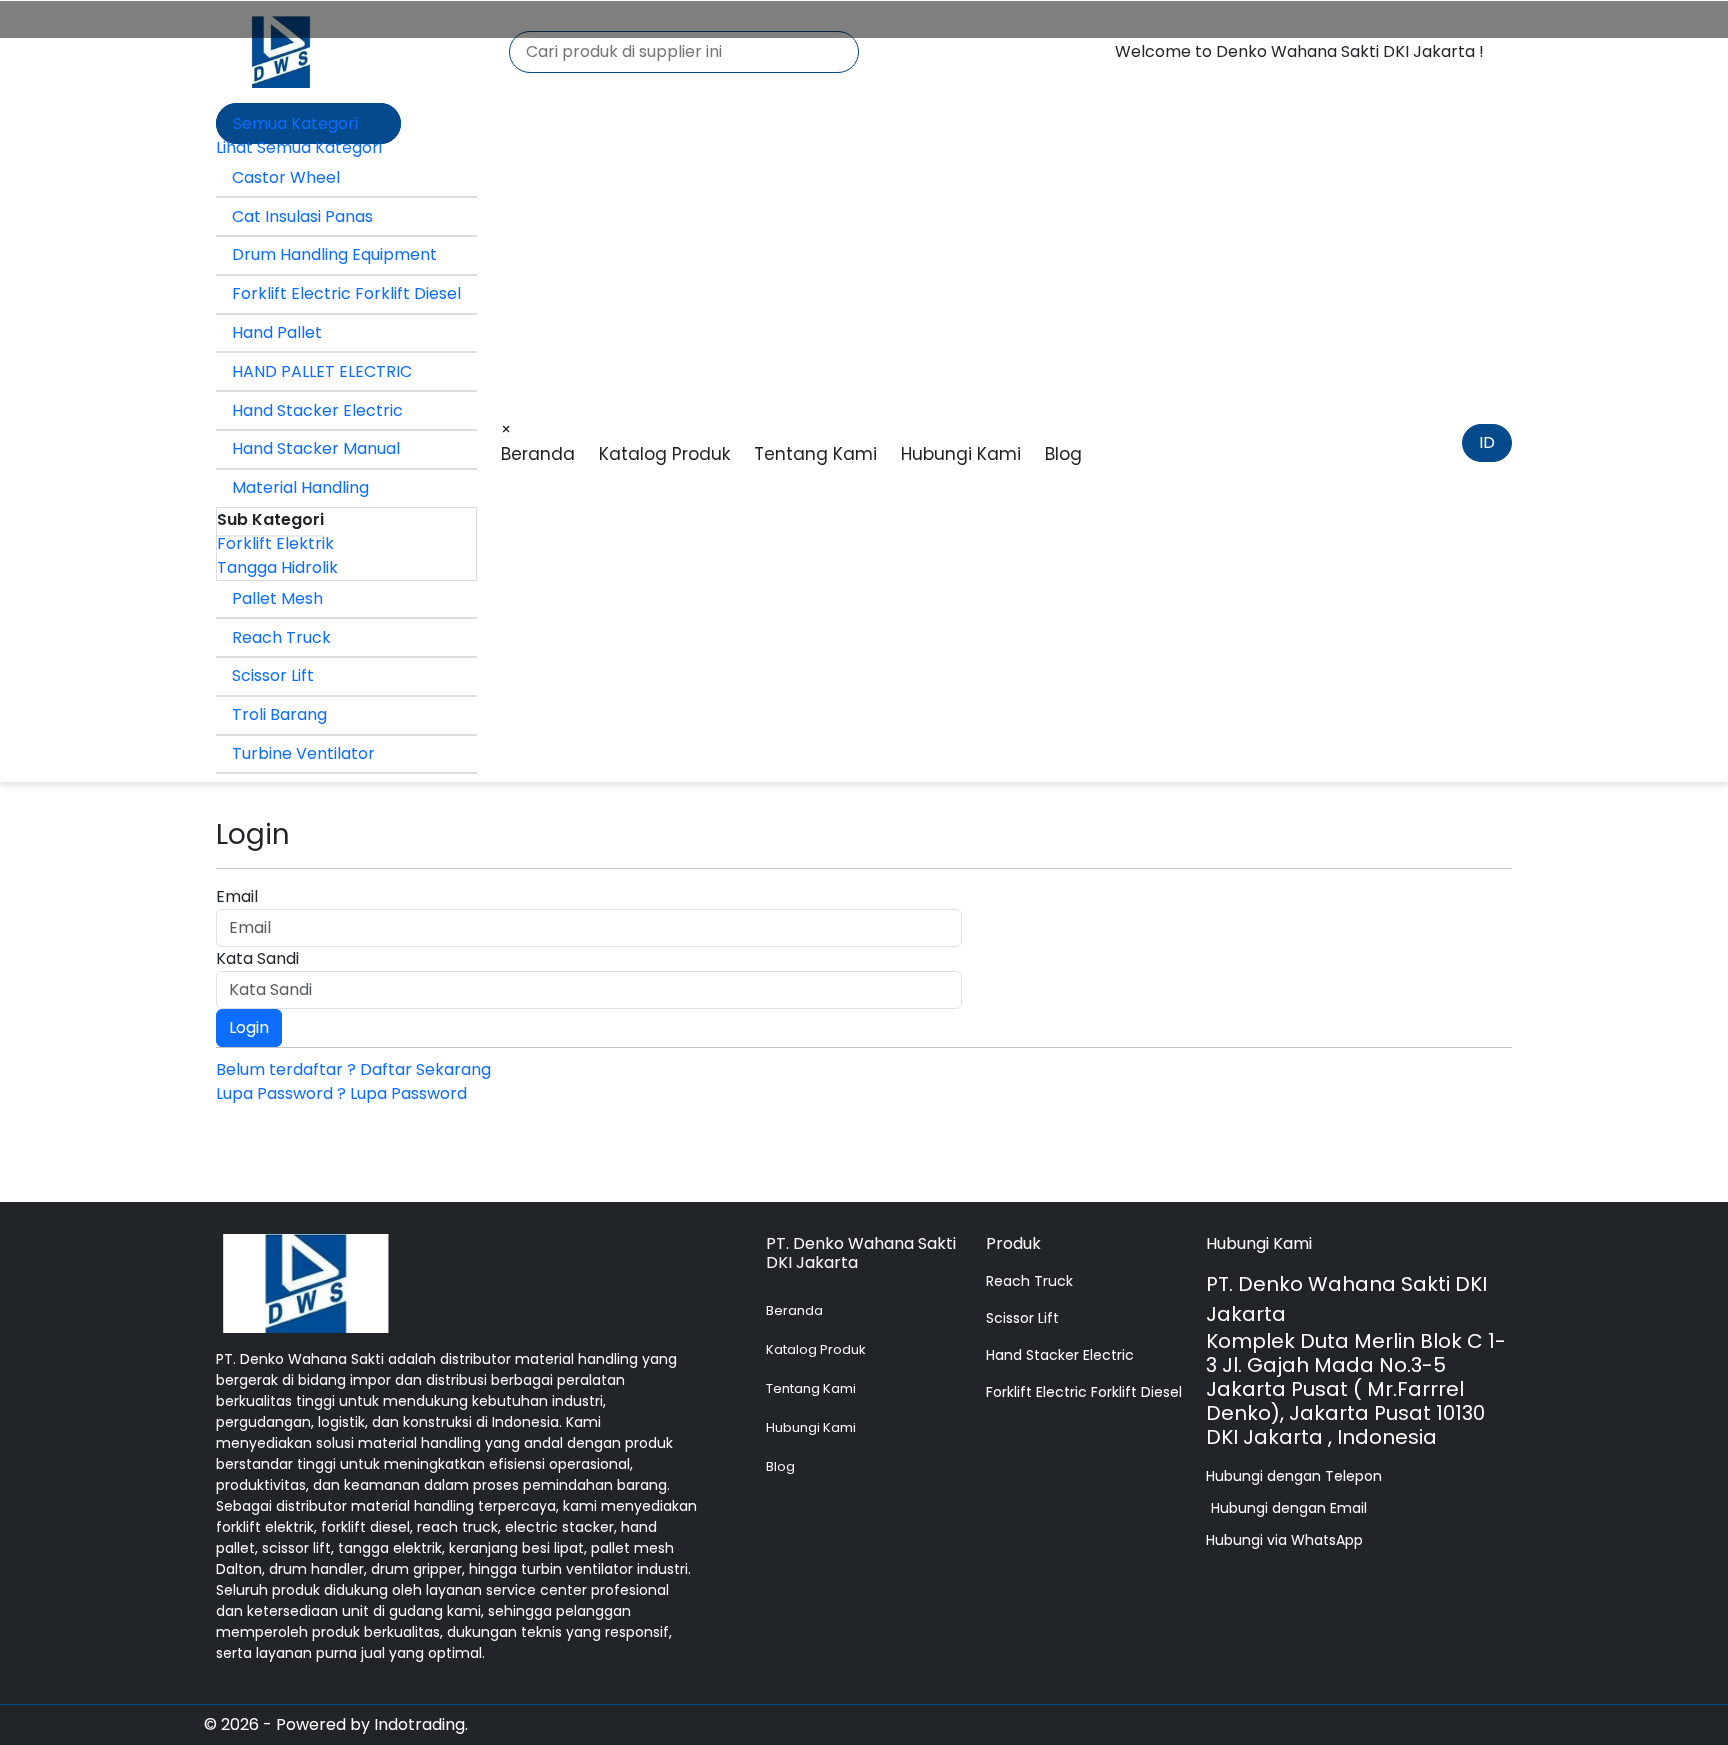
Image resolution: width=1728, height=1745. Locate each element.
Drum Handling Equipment (334, 254)
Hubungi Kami (961, 454)
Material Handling (300, 487)
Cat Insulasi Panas (302, 216)
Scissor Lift (273, 675)
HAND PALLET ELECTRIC (322, 371)
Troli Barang (279, 714)
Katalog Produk (664, 454)
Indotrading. (421, 1724)
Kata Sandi (257, 958)
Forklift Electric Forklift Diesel (346, 293)
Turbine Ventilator (303, 753)
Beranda (538, 454)
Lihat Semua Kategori (299, 147)
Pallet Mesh (277, 598)
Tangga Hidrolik (277, 567)
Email (237, 896)
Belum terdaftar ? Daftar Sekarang (353, 1069)
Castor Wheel (286, 177)
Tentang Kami (815, 454)
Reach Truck (281, 637)
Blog (1063, 454)
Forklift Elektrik (275, 543)
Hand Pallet (277, 332)
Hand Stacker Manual (316, 448)
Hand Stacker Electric (317, 410)
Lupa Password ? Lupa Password (341, 1093)
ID (1487, 442)
